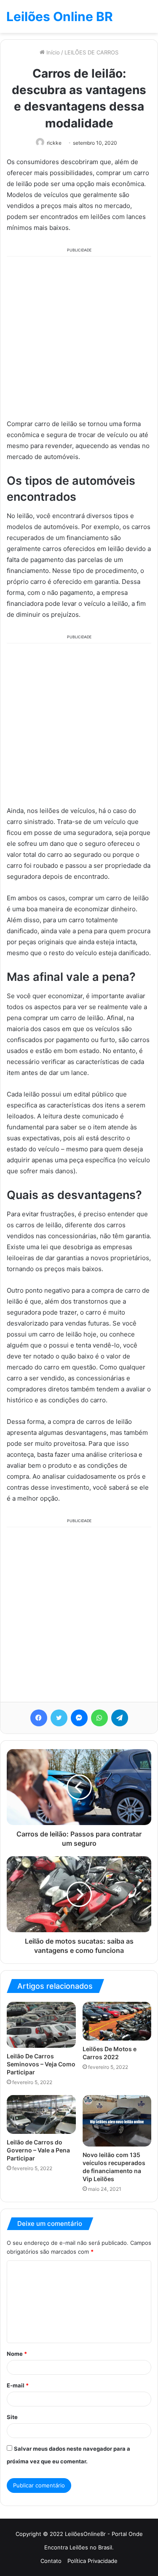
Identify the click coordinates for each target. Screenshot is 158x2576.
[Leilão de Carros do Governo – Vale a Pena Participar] (41, 2114)
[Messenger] (79, 1718)
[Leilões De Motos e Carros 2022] (117, 2021)
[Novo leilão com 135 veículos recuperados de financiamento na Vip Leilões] (117, 2121)
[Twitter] (59, 1718)
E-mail (18, 2385)
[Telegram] (120, 1718)
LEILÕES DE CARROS (91, 52)
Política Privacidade (92, 2561)
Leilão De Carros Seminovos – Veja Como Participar (41, 2064)
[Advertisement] (79, 336)
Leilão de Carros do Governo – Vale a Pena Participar (38, 2150)
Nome (17, 2354)
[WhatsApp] (99, 1718)
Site (12, 2417)
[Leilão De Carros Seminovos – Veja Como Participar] (41, 2025)
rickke (54, 143)
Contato (51, 2561)
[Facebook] (39, 1718)
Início (52, 52)
